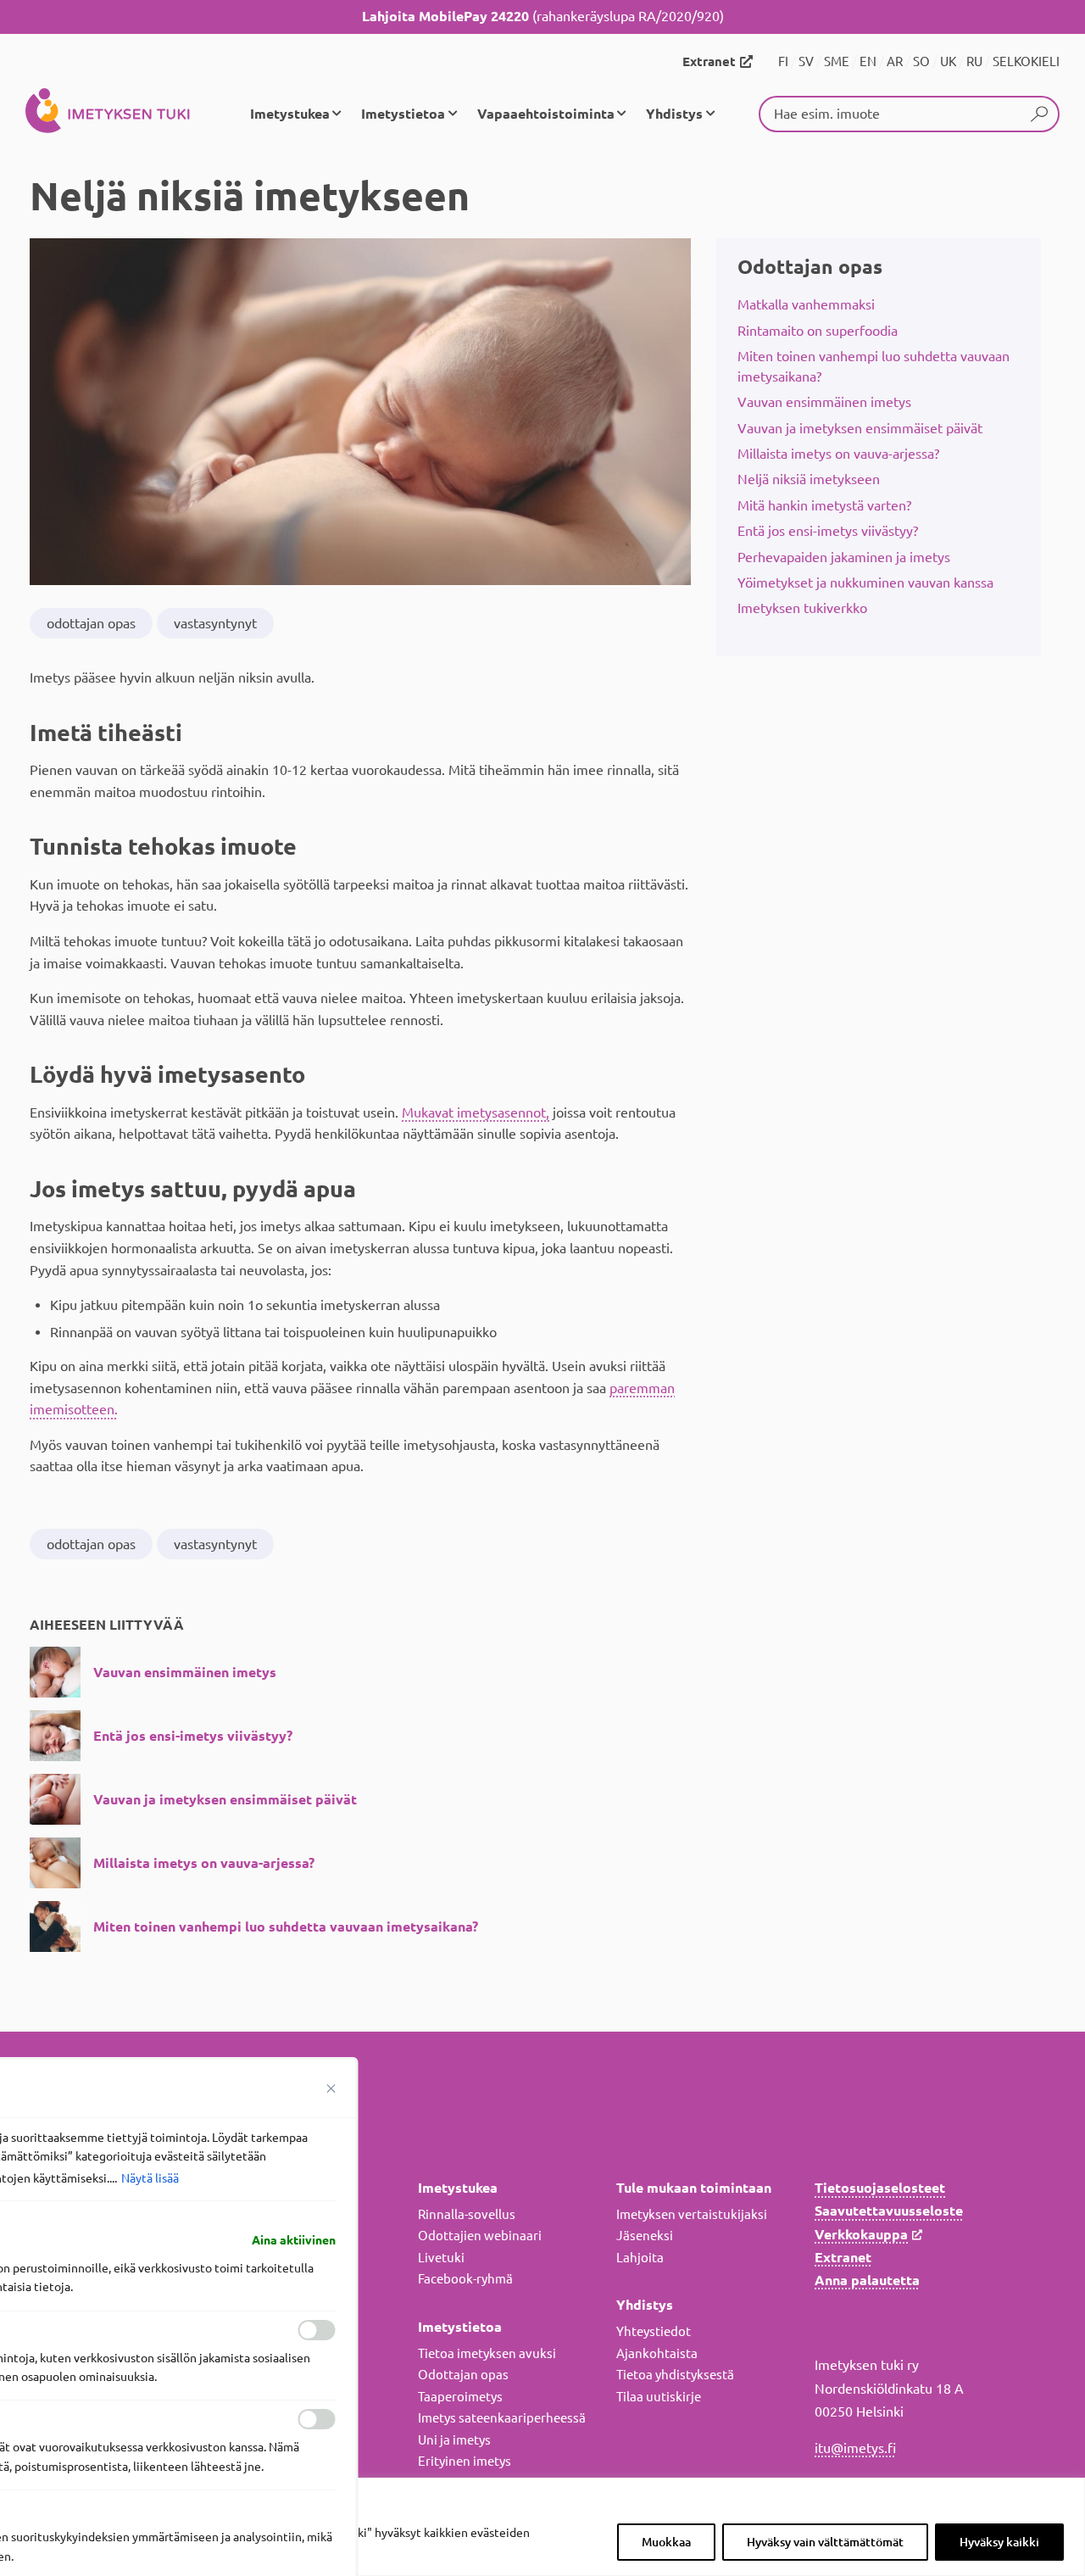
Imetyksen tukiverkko (802, 608)
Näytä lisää (150, 2178)
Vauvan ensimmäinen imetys (824, 402)
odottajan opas (91, 623)
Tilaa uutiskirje (659, 2397)
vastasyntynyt (215, 623)
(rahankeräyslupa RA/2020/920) (543, 16)
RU (974, 61)
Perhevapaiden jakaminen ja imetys (844, 557)
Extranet (709, 61)
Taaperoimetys (460, 2397)
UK (948, 61)
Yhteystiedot (654, 2331)
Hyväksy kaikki (999, 2542)
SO (921, 61)
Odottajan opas (810, 267)
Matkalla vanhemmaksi (806, 304)
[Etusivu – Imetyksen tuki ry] (108, 114)
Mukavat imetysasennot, (476, 1112)
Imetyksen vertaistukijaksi (692, 2214)
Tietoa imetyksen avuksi (487, 2353)
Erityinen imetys (465, 2461)
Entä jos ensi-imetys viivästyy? (828, 531)
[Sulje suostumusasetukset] (331, 2088)
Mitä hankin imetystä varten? (824, 505)
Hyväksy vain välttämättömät (825, 2542)
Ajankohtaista (657, 2353)
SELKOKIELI (1026, 61)
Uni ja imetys (454, 2440)
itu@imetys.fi (855, 2448)
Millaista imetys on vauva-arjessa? (838, 454)
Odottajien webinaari (480, 2236)
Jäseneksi (645, 2236)
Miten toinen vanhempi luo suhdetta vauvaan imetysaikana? (874, 366)
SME (837, 61)
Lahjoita (640, 2258)
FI (783, 61)
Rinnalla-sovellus (467, 2214)
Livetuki (441, 2258)
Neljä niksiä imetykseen (809, 479)
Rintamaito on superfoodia (818, 331)
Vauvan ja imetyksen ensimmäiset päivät (860, 428)
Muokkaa (666, 2542)
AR (895, 61)
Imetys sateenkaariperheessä (502, 2418)
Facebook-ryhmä (465, 2279)
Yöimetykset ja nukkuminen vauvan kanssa (865, 583)
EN (868, 61)
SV (806, 61)
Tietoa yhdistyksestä (675, 2375)
